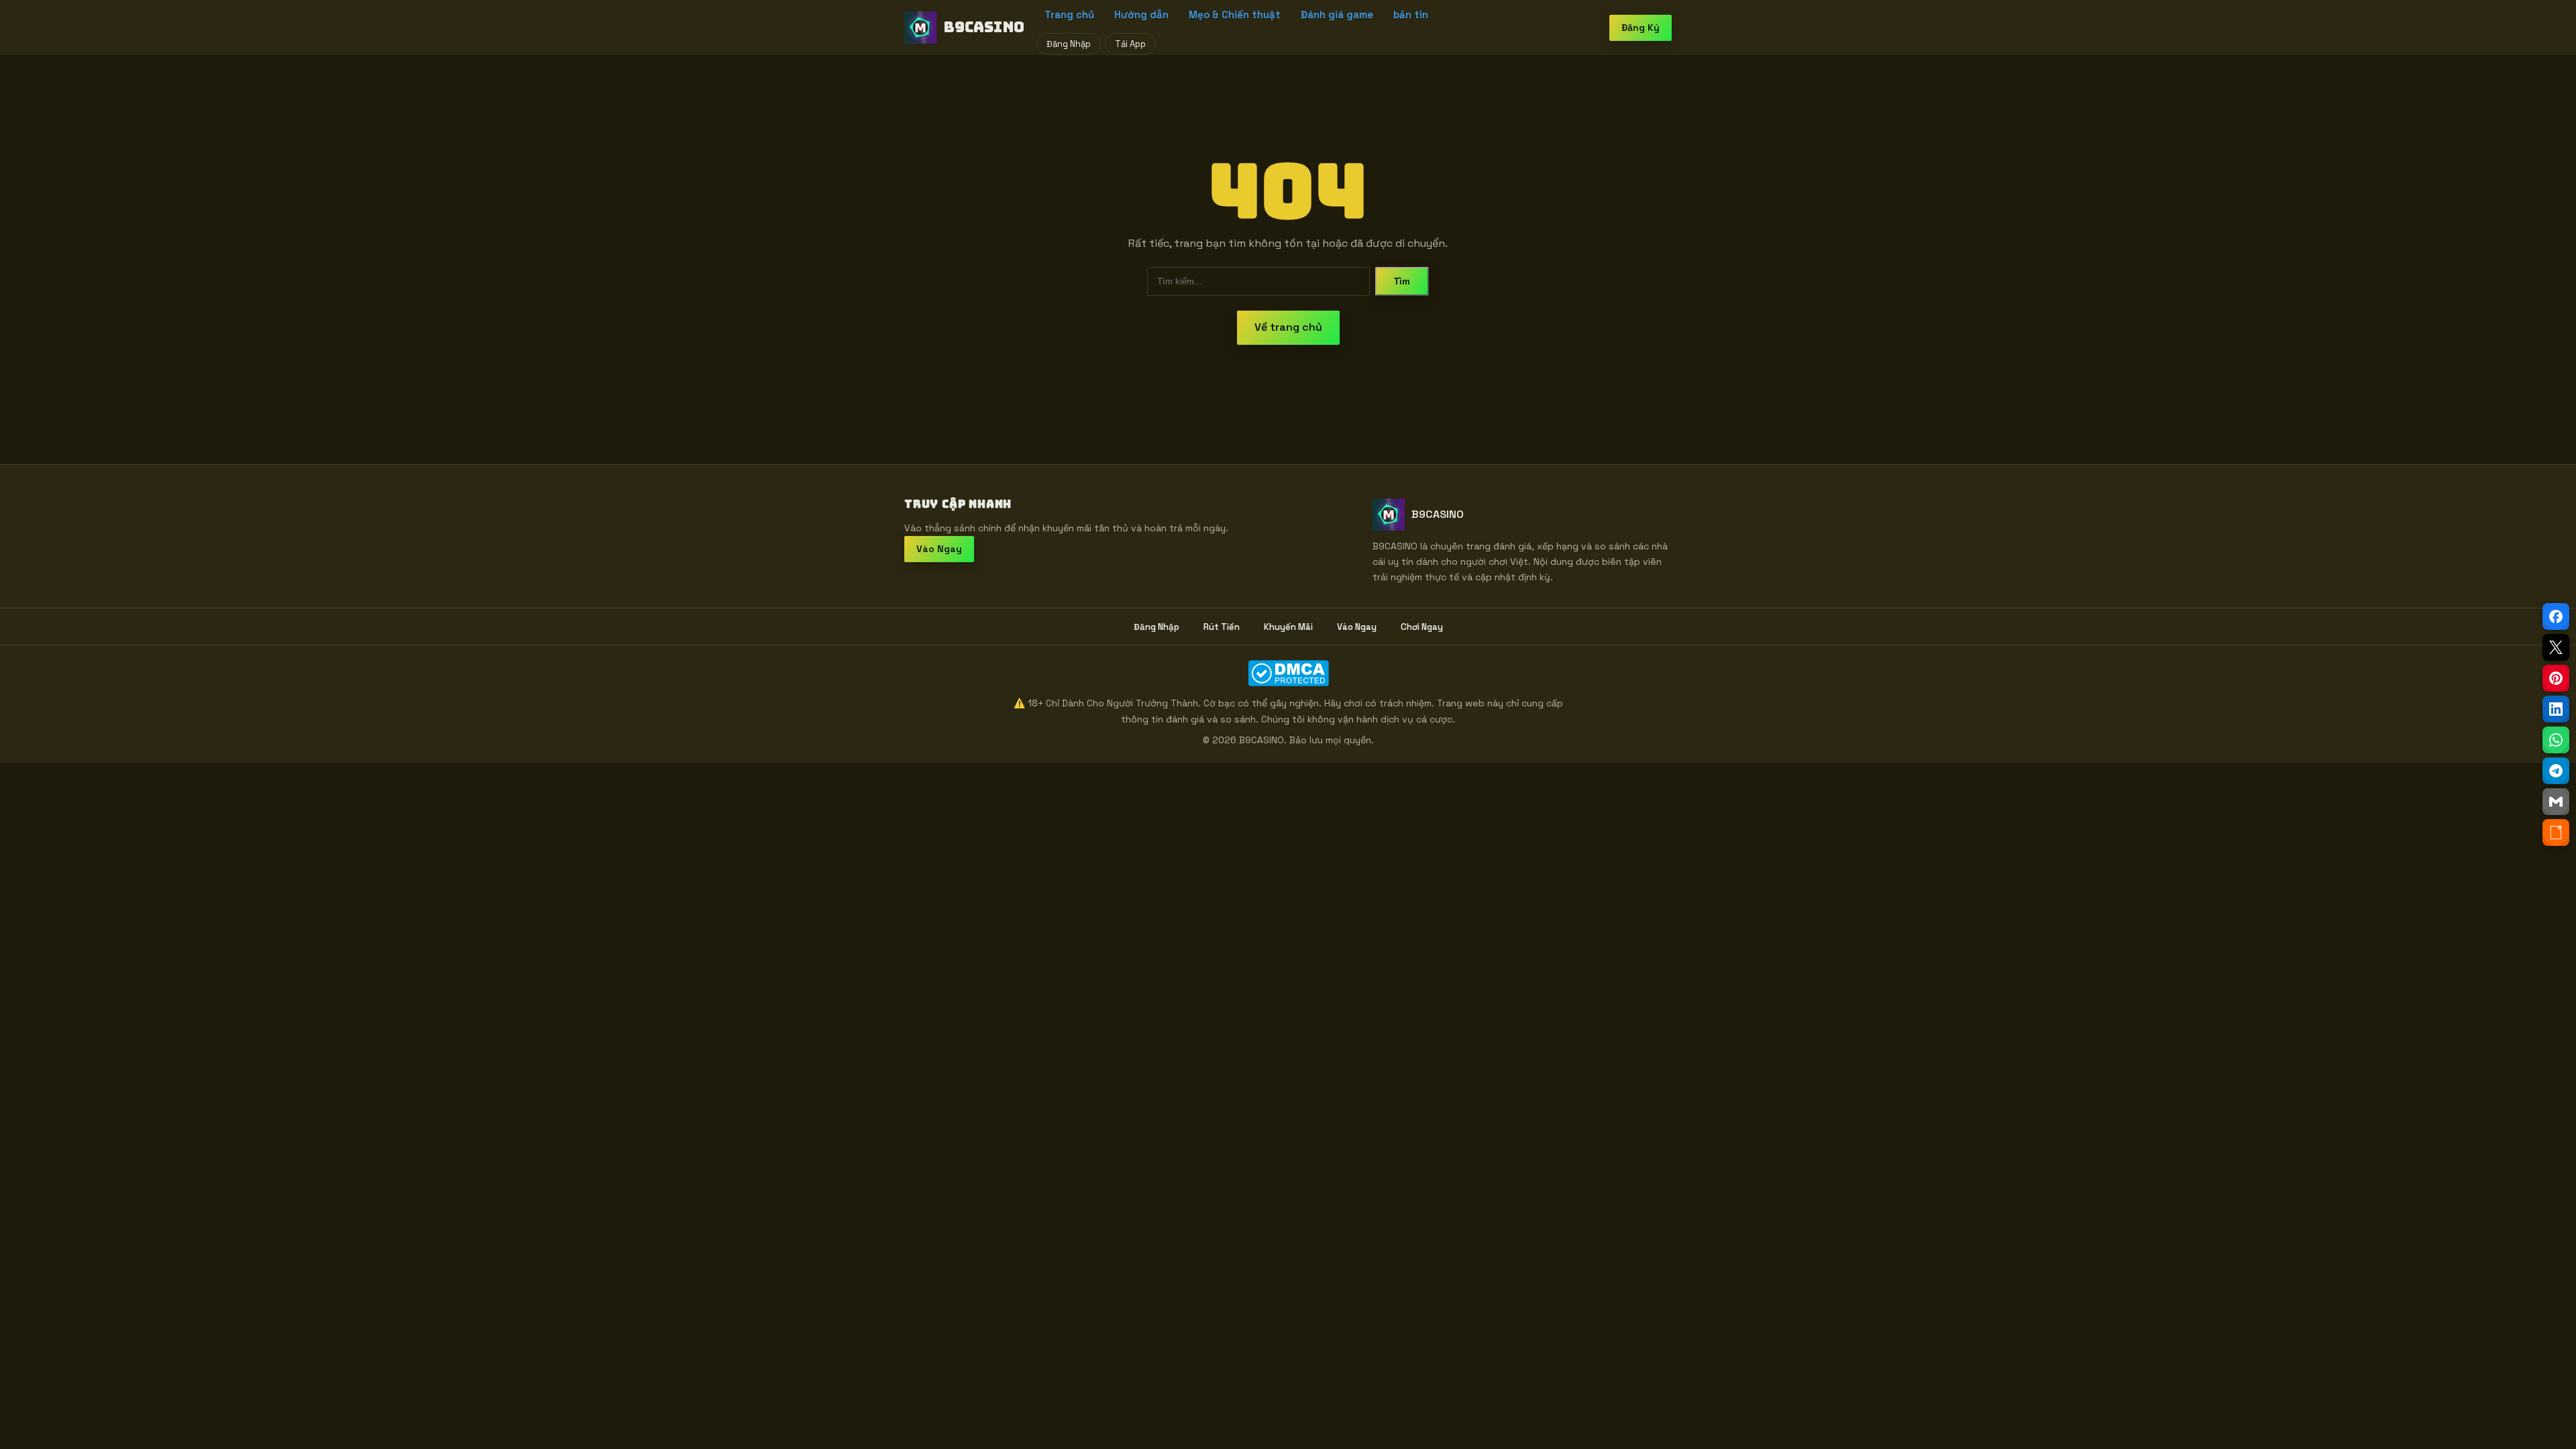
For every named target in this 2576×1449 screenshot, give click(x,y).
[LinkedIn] (2556, 709)
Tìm (1402, 281)
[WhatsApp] (2556, 740)
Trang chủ (1069, 14)
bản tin (1411, 14)
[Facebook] (2556, 616)
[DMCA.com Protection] (1288, 673)
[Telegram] (2556, 771)
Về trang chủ (1288, 327)
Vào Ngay (939, 549)
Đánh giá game (1337, 14)
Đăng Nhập (1069, 44)
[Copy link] (2556, 833)
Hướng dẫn (1141, 14)
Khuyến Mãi (1288, 627)
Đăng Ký (1641, 28)
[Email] (2556, 802)
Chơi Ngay (1422, 627)
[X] (2556, 647)
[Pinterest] (2556, 678)
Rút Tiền (1222, 627)
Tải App (1130, 44)
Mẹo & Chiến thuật (1235, 14)
